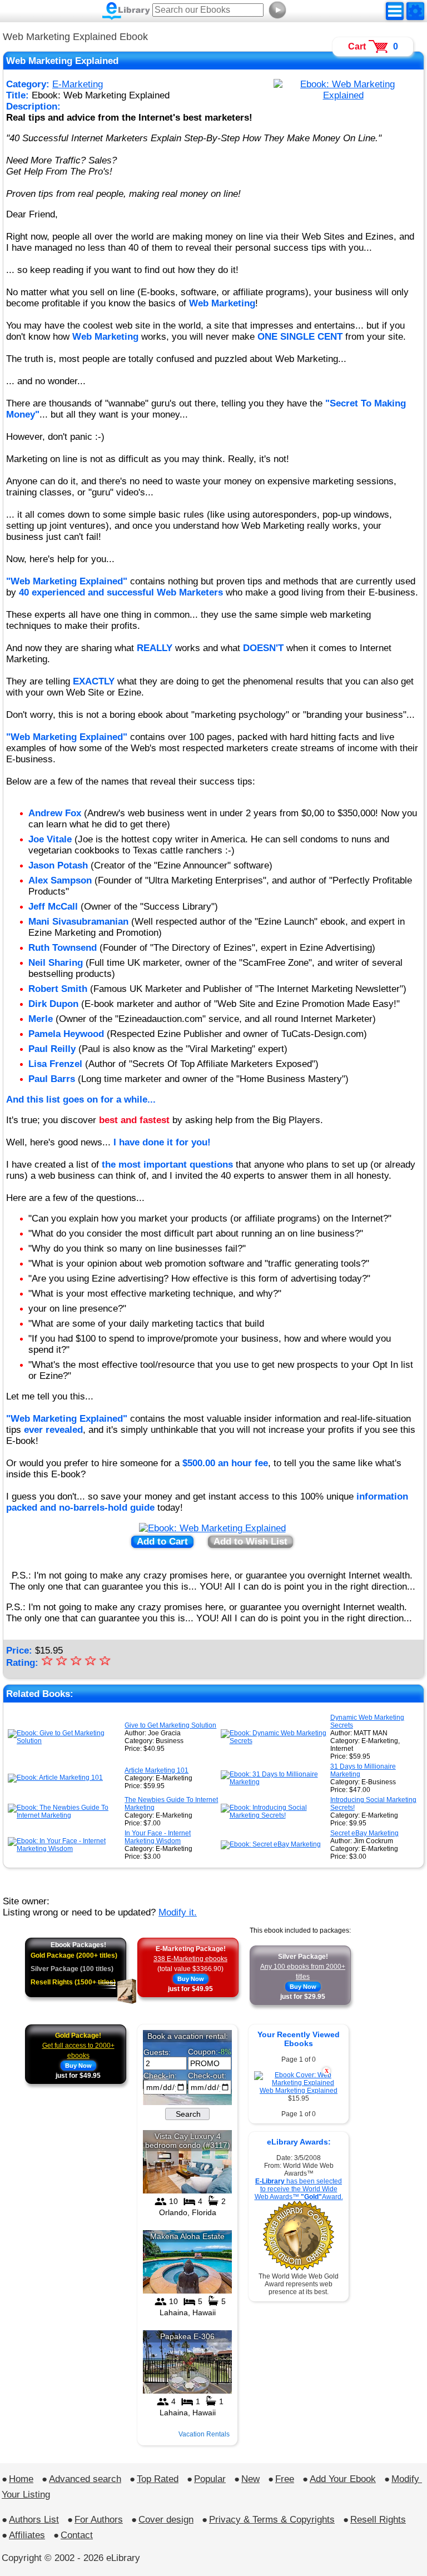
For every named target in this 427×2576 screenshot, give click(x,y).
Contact (77, 2535)
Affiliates (27, 2535)
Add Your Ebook (343, 2479)
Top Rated (158, 2479)
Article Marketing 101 (157, 1770)
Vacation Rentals (204, 2434)
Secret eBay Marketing (364, 1833)
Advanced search (85, 2479)
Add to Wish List (250, 1542)
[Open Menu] (395, 11)
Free (285, 2479)
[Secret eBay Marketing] (271, 1844)
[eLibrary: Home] (126, 11)
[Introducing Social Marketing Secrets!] (274, 1815)
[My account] (415, 11)
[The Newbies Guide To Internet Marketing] (65, 1815)
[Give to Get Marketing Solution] (65, 1741)
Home (21, 2479)
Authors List (34, 2520)
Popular (210, 2479)
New (250, 2479)
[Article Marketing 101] (55, 1778)
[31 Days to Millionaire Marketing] (274, 1782)
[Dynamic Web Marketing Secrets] (274, 1741)
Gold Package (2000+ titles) (74, 1955)
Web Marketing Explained (299, 2091)
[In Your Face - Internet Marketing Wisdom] (65, 1849)
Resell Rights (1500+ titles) (73, 1982)
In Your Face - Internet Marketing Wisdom (158, 1837)
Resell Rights (378, 2520)
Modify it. (178, 1912)
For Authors (99, 2520)
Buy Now (191, 1979)
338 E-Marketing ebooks (190, 1959)
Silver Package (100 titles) (72, 1969)
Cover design (166, 2520)
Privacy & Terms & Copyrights (272, 2520)
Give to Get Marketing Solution (170, 1725)
